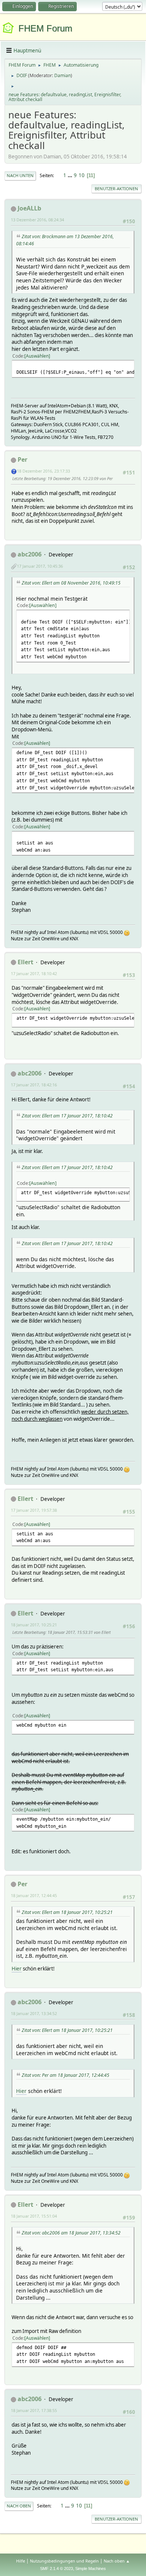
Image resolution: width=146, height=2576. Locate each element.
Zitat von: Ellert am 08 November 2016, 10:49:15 (71, 583)
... (71, 175)
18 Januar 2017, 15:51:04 (34, 2216)
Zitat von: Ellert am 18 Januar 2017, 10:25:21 (67, 1912)
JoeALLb (29, 208)
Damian (63, 75)
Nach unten (20, 175)
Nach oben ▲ (117, 2561)
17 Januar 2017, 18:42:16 (34, 1085)
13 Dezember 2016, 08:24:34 (37, 220)
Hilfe (21, 2561)
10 (82, 175)
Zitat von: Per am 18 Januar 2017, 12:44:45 (66, 2075)
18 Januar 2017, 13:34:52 (34, 2013)
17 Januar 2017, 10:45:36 (40, 566)
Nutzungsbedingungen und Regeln (64, 2561)
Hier (17, 1969)
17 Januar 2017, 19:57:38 (34, 1510)
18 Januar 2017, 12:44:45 (34, 1895)
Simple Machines (91, 2569)
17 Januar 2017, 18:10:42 (34, 973)
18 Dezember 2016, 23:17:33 (43, 471)
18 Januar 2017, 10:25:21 (34, 1625)
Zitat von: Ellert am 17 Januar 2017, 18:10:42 (67, 1116)
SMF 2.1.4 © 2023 (57, 2569)
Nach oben (19, 2506)
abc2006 (30, 554)
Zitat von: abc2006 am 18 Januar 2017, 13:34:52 (71, 2233)
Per (22, 459)
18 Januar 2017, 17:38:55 (34, 2410)
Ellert (25, 962)
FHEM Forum (45, 28)
